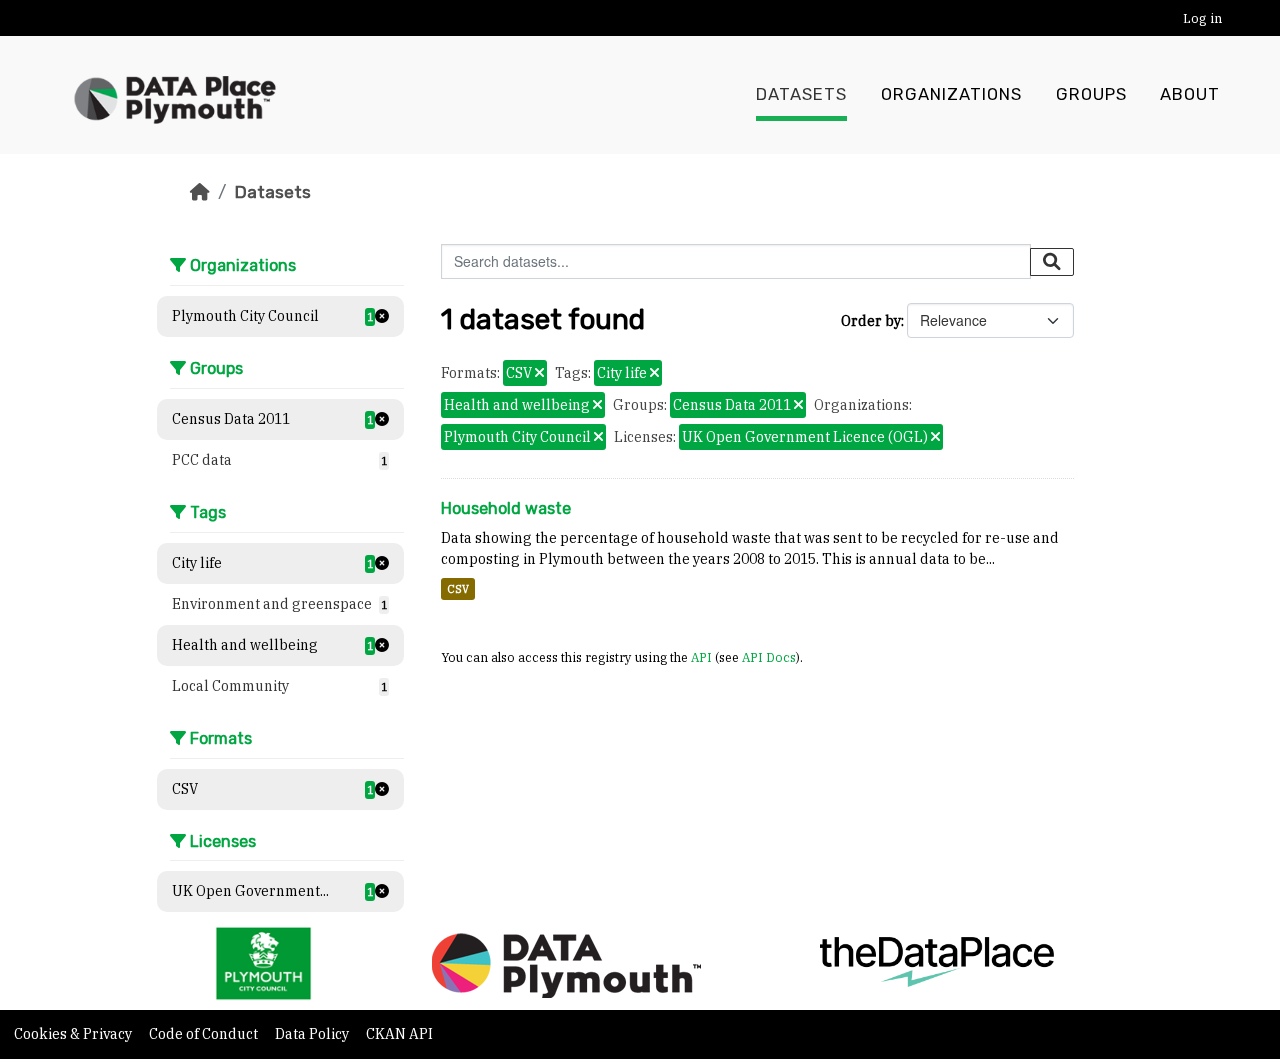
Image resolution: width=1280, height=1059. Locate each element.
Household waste (506, 508)
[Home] (200, 192)
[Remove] (539, 374)
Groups (1091, 94)
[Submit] (1052, 262)
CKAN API (399, 1034)
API (701, 657)
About (1190, 94)
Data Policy (313, 1034)
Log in (1202, 18)
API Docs (769, 657)
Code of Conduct (205, 1034)
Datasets (801, 94)
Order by (871, 321)
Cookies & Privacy (74, 1034)
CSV (458, 589)
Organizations (951, 94)
